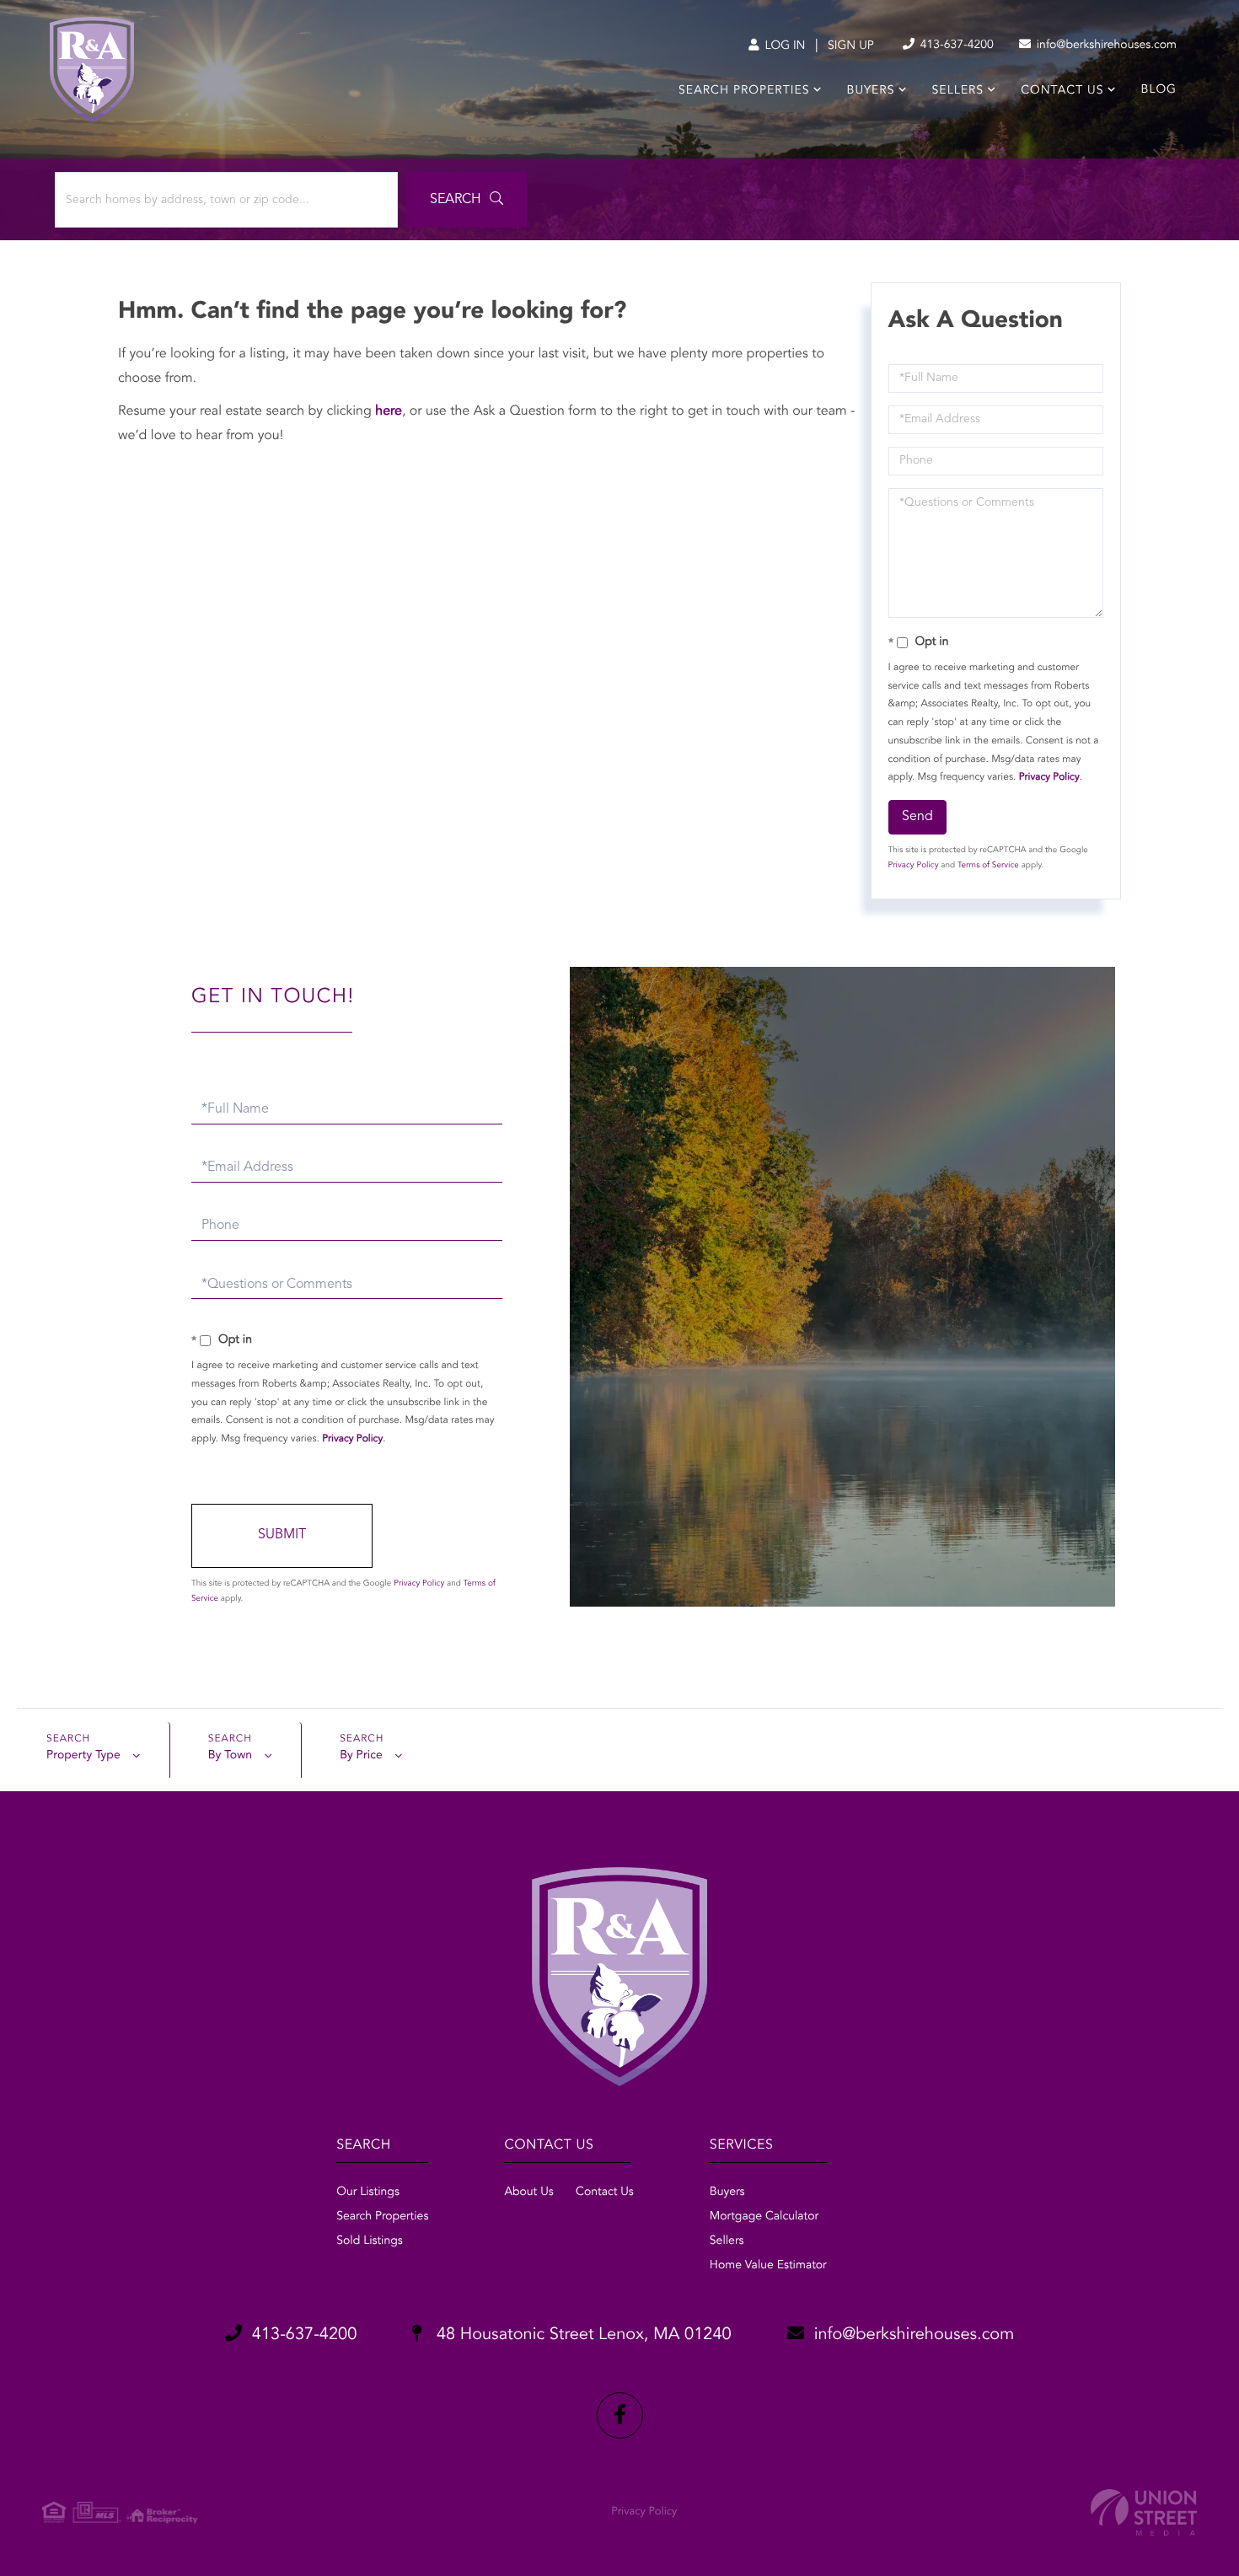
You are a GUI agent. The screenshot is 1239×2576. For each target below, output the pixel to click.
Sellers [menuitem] (958, 91)
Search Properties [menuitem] (744, 91)
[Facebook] (620, 2415)
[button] (467, 200)
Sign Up (851, 46)
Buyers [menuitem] (871, 91)
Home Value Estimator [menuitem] (768, 2266)
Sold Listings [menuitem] (370, 2241)
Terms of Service (988, 866)
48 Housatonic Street (581, 2335)
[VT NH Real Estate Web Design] (1144, 2512)
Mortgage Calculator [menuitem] (764, 2217)
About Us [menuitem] (528, 2192)
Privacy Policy (1049, 777)
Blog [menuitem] (1159, 90)
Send (917, 817)
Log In (783, 46)
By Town (230, 1756)
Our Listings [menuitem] (368, 2192)
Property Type (83, 1756)
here (389, 411)
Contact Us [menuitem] (1062, 91)
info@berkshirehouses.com (1105, 46)
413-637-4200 (955, 46)
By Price (361, 1756)
